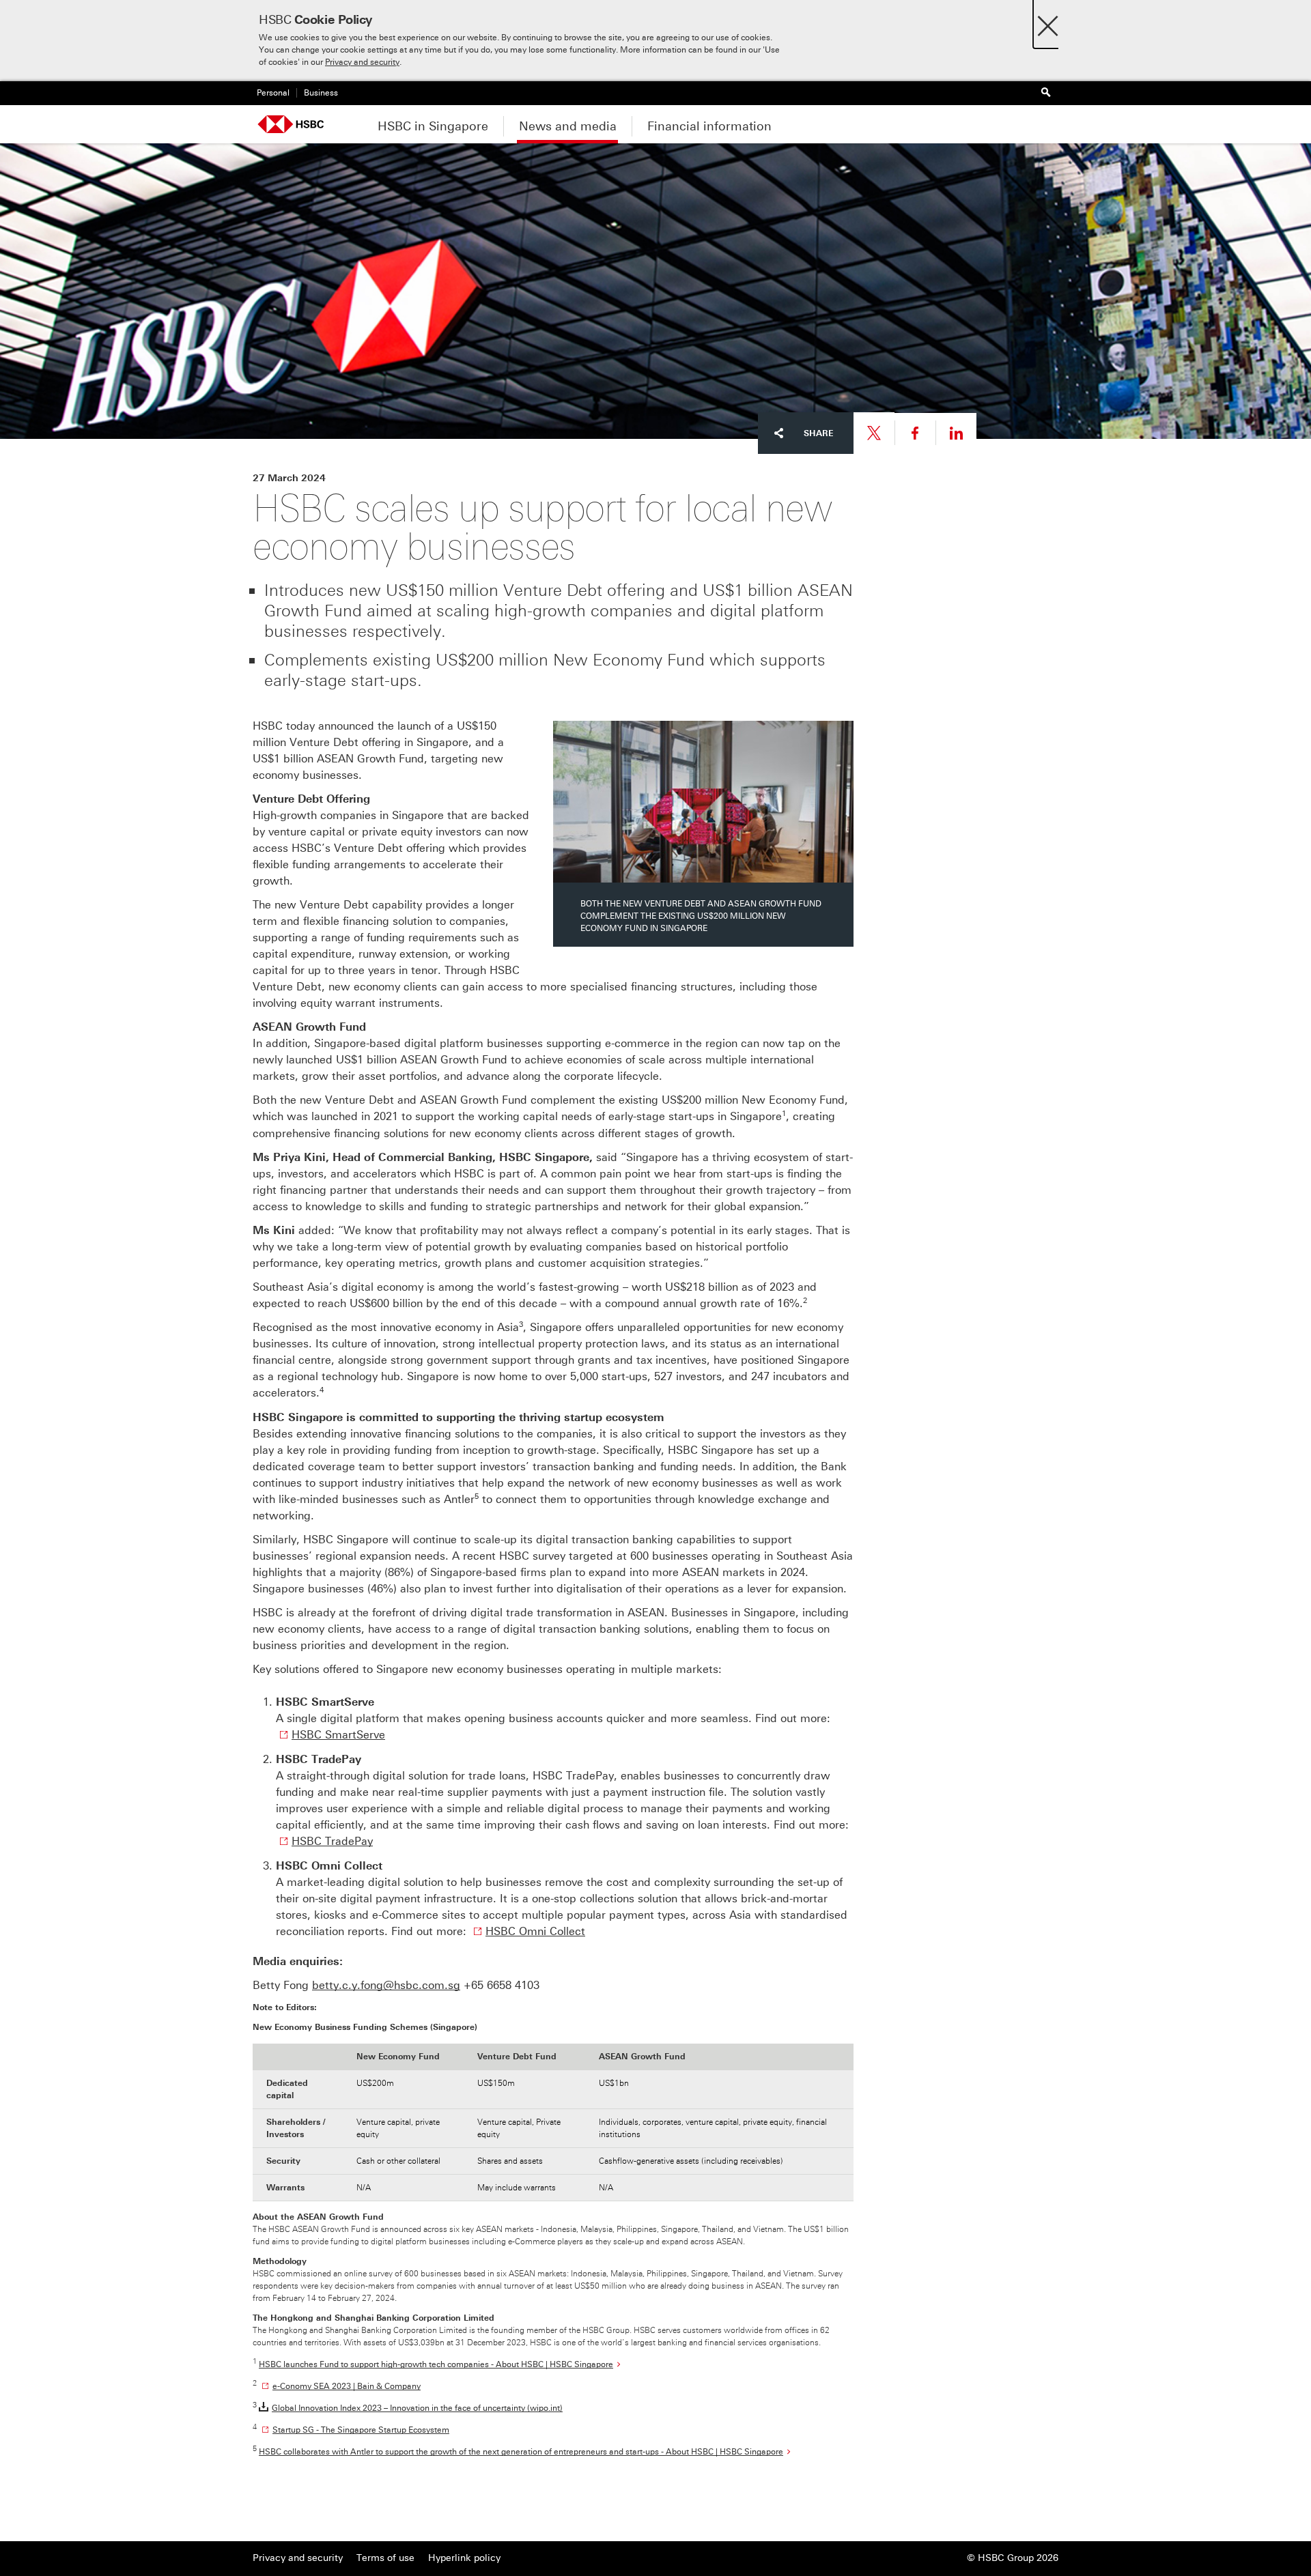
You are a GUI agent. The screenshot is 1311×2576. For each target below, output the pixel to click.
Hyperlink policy (464, 2558)
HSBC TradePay (332, 1841)
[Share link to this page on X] (874, 433)
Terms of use (385, 2558)
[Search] (1045, 93)
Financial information (709, 126)
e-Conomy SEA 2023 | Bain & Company (347, 2386)
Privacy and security (362, 62)
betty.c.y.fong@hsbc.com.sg (386, 1985)
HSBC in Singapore (433, 126)
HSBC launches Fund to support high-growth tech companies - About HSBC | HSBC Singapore (436, 2364)
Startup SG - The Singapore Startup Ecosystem (361, 2430)
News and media (568, 126)
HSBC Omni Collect (535, 1931)
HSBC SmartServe (338, 1735)
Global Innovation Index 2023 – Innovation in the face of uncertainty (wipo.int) (417, 2408)
